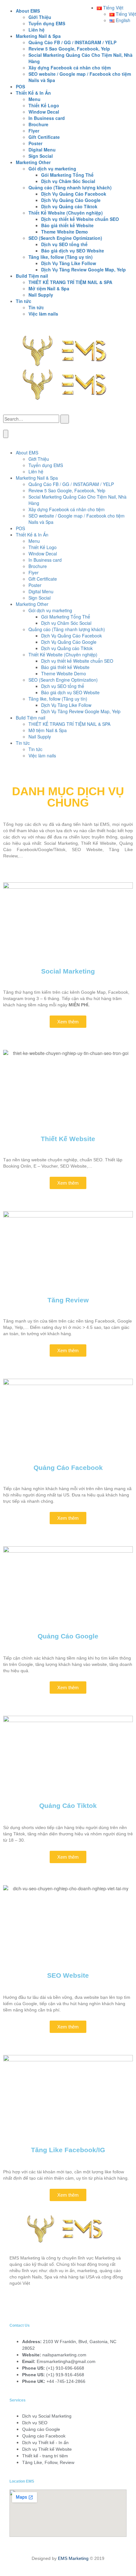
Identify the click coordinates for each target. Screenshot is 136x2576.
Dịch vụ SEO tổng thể (64, 244)
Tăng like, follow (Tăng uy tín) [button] (61, 257)
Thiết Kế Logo (44, 105)
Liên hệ (37, 30)
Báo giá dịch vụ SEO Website (73, 251)
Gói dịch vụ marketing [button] (52, 169)
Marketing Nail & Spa (37, 478)
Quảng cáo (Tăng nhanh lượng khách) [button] (70, 187)
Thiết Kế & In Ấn (32, 535)
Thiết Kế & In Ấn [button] (33, 93)
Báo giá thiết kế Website (67, 225)
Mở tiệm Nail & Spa (49, 288)
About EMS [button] (28, 11)
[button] (110, 8)
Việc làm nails (43, 314)
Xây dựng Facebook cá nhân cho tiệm (70, 68)
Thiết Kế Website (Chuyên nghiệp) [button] (66, 213)
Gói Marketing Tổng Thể (67, 175)
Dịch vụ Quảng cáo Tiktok (69, 206)
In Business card (47, 118)
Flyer (34, 131)
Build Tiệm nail (31, 718)
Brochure (38, 124)
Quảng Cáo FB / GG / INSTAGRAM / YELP (72, 42)
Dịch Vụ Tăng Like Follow (69, 263)
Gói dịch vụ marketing (50, 610)
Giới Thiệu (40, 17)
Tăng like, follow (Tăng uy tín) (58, 699)
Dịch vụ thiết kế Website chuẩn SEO (80, 219)
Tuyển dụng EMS (47, 23)
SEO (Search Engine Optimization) (63, 680)
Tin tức (36, 307)
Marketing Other (32, 604)
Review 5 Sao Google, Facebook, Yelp (69, 49)
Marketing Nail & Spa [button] (38, 36)
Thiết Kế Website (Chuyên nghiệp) (63, 654)
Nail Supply (41, 295)
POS (20, 86)
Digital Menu (42, 150)
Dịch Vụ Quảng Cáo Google (71, 200)
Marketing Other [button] (33, 162)
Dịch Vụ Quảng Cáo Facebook (74, 194)
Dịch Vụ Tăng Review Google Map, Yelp (83, 269)
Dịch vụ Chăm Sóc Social (68, 181)
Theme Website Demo (65, 232)
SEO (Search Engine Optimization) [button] (65, 238)
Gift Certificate (44, 137)
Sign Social (41, 156)
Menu (34, 99)
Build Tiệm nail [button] (32, 276)
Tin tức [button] (24, 301)
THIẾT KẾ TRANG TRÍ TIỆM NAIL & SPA (70, 282)
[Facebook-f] (17, 2305)
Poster (35, 143)
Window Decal (44, 112)
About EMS (27, 453)
